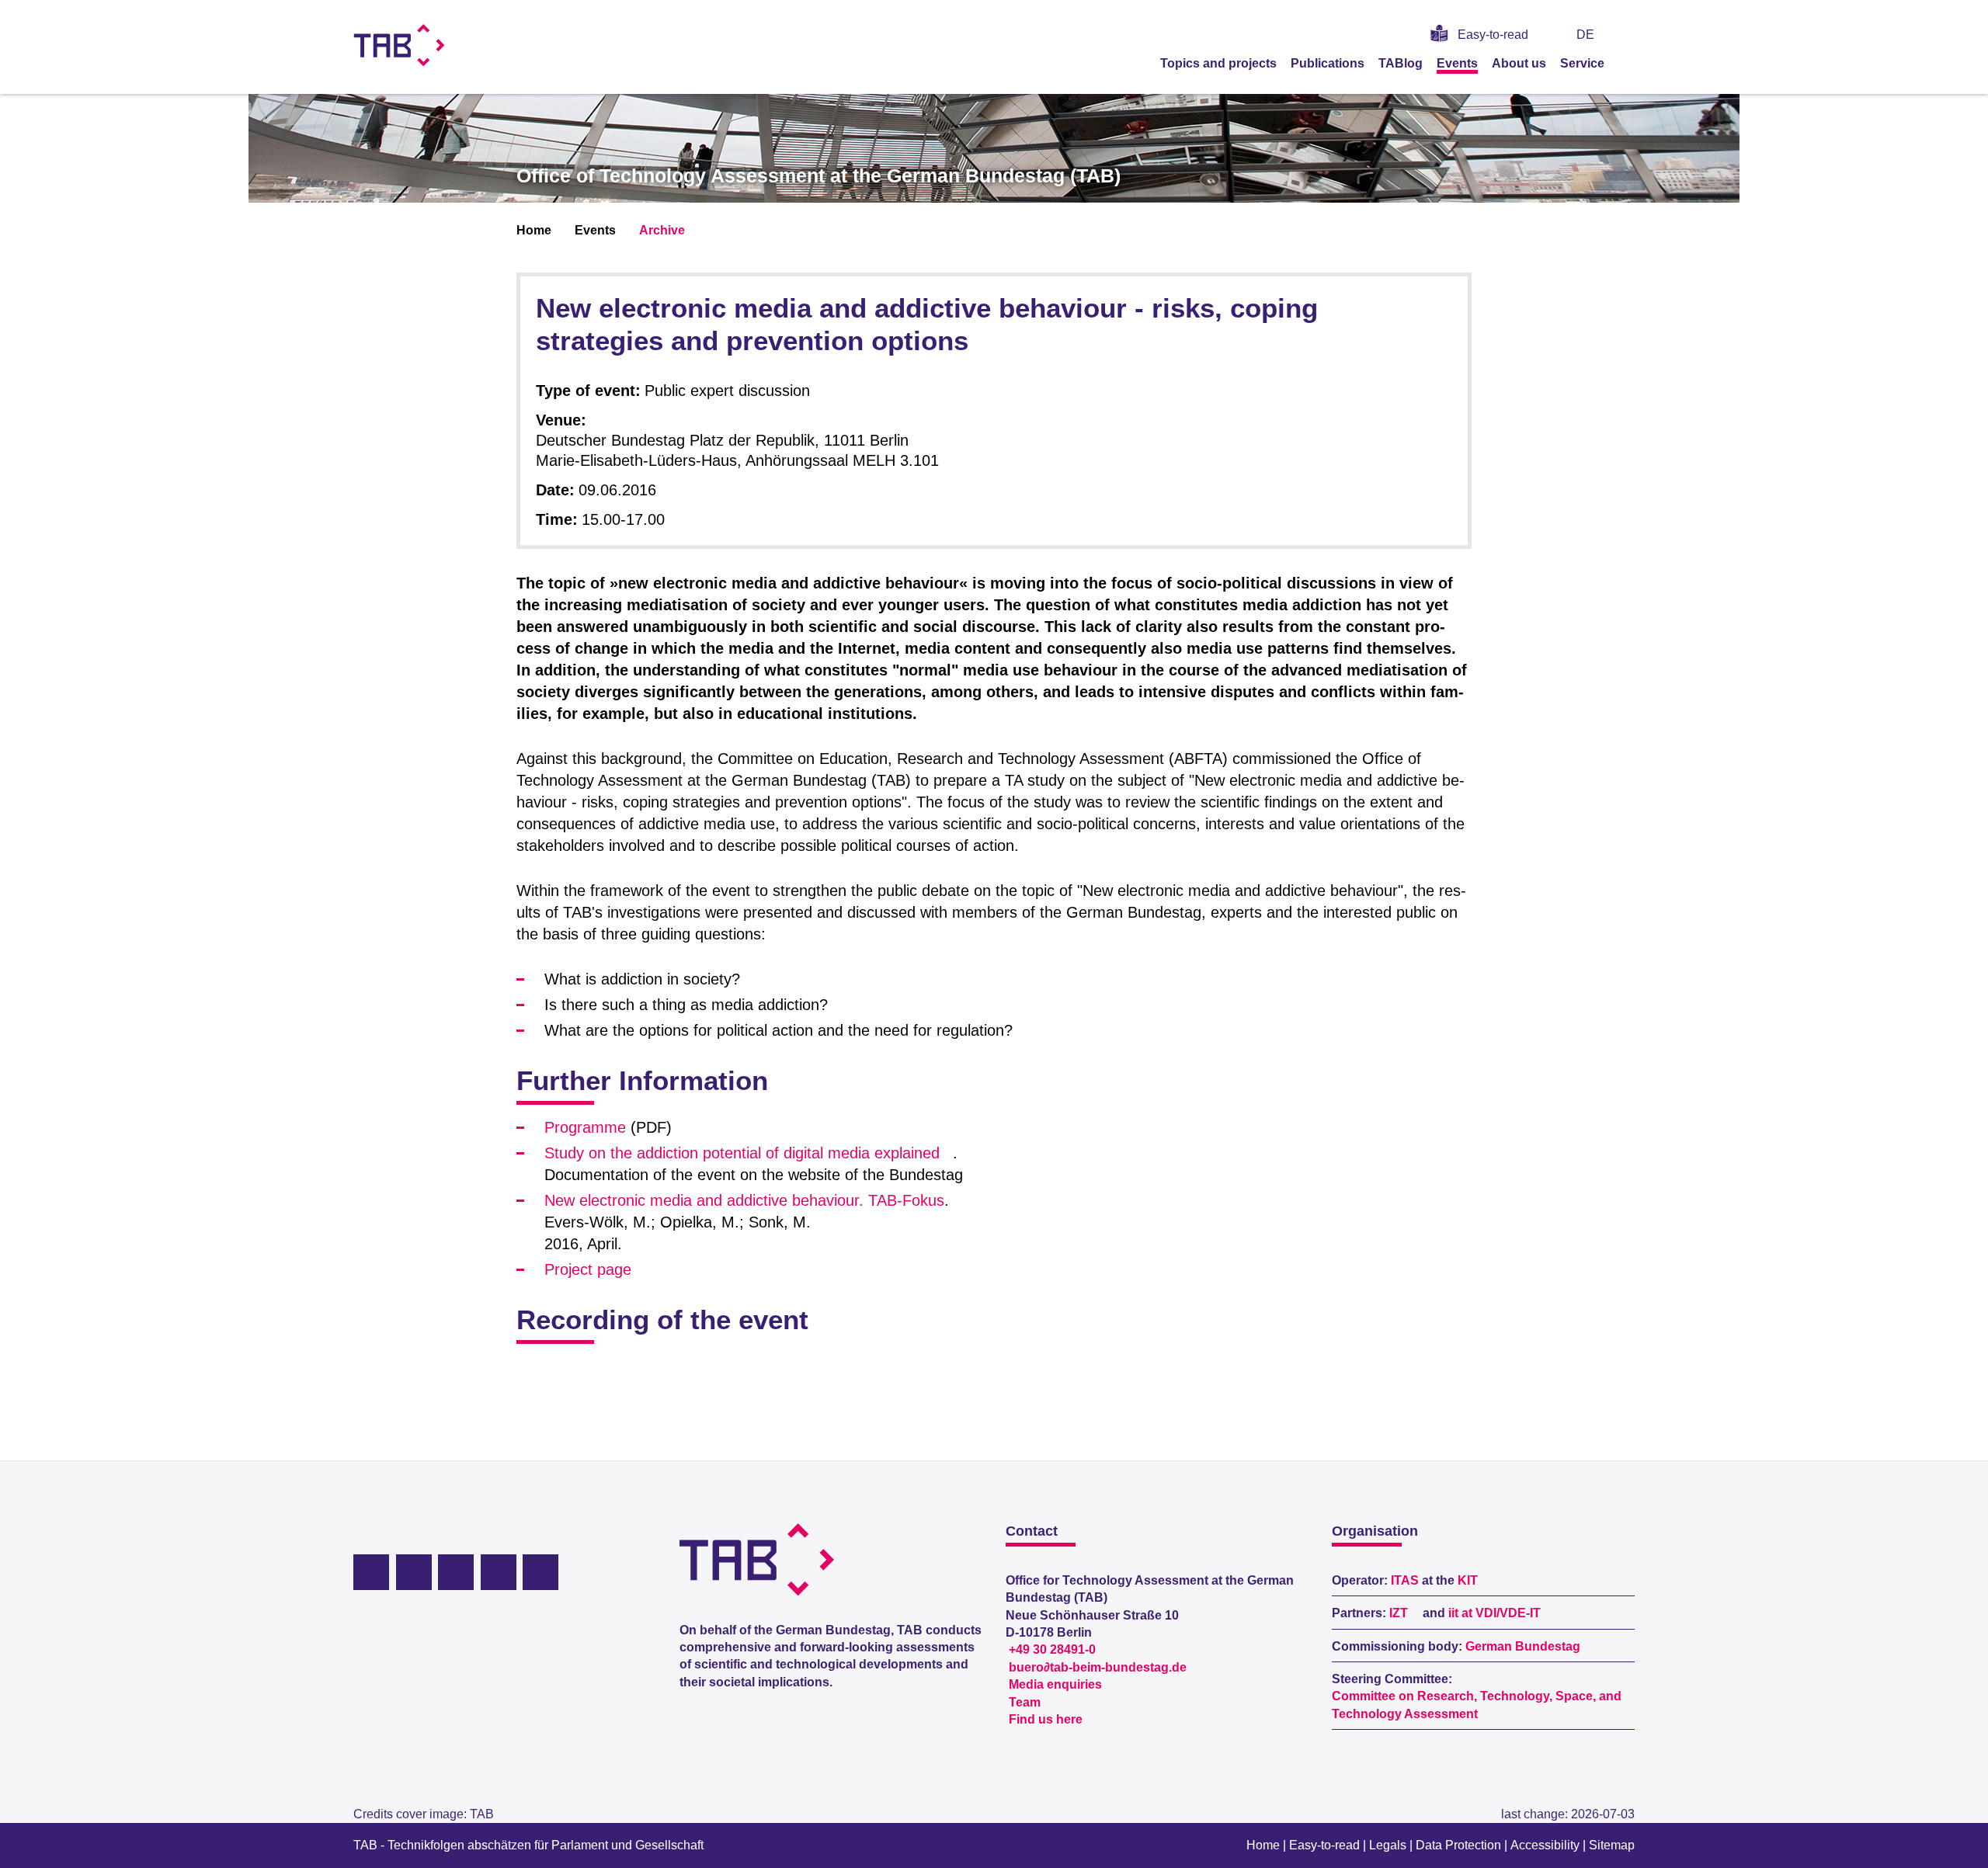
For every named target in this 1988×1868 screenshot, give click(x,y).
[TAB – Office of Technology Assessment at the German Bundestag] (400, 45)
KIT (1468, 1580)
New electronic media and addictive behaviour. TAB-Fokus (744, 1200)
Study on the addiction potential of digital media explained (742, 1153)
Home (534, 230)
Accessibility (1545, 1845)
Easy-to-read (1493, 35)
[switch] (1629, 35)
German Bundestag (1523, 1646)
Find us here (1046, 1719)
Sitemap (1612, 1845)
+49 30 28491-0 (1052, 1649)
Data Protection (1458, 1845)
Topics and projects (1218, 63)
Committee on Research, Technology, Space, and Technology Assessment (1477, 1705)
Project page (588, 1269)
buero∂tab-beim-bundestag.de (1098, 1667)
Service (1582, 63)
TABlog (1401, 63)
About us (1519, 63)
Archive (662, 230)
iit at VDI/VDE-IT (1494, 1613)
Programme (587, 1127)
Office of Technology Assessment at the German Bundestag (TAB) (818, 175)
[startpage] (1629, 63)
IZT (1399, 1613)
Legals (1388, 1845)
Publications (1328, 63)
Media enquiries (1055, 1684)
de (1585, 35)
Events (1457, 63)
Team (1025, 1702)
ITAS (1405, 1580)
